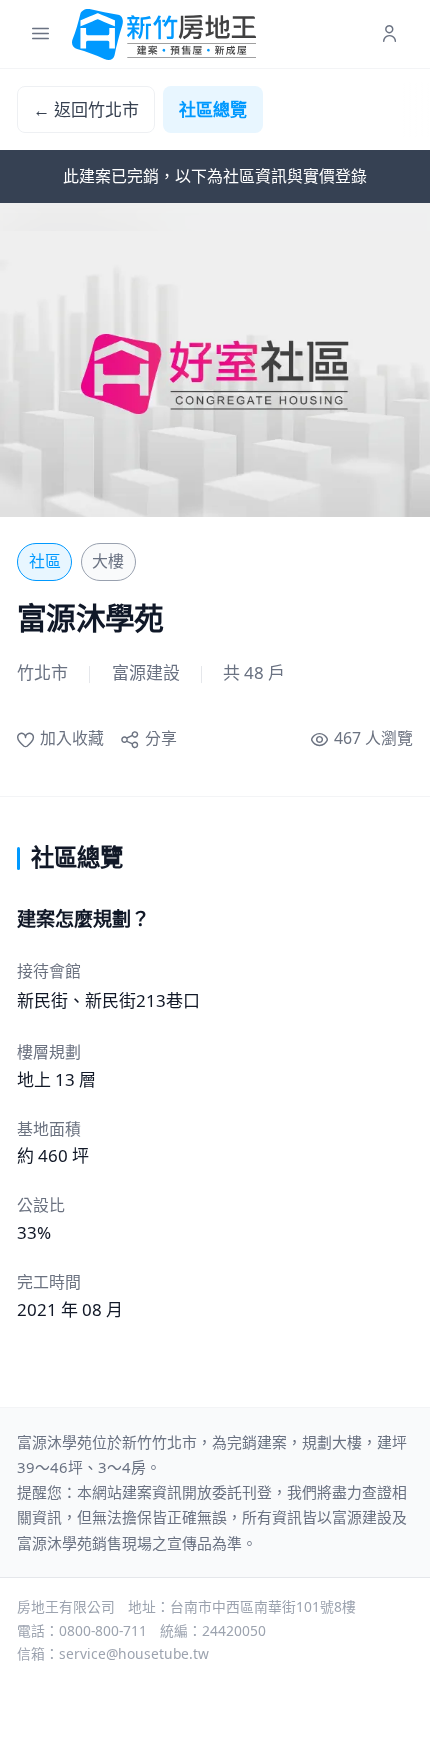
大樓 (108, 561)
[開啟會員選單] (389, 34)
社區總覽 (213, 109)
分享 (160, 738)
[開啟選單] (40, 34)
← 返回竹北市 (86, 109)
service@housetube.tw (134, 1653)
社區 (45, 561)
